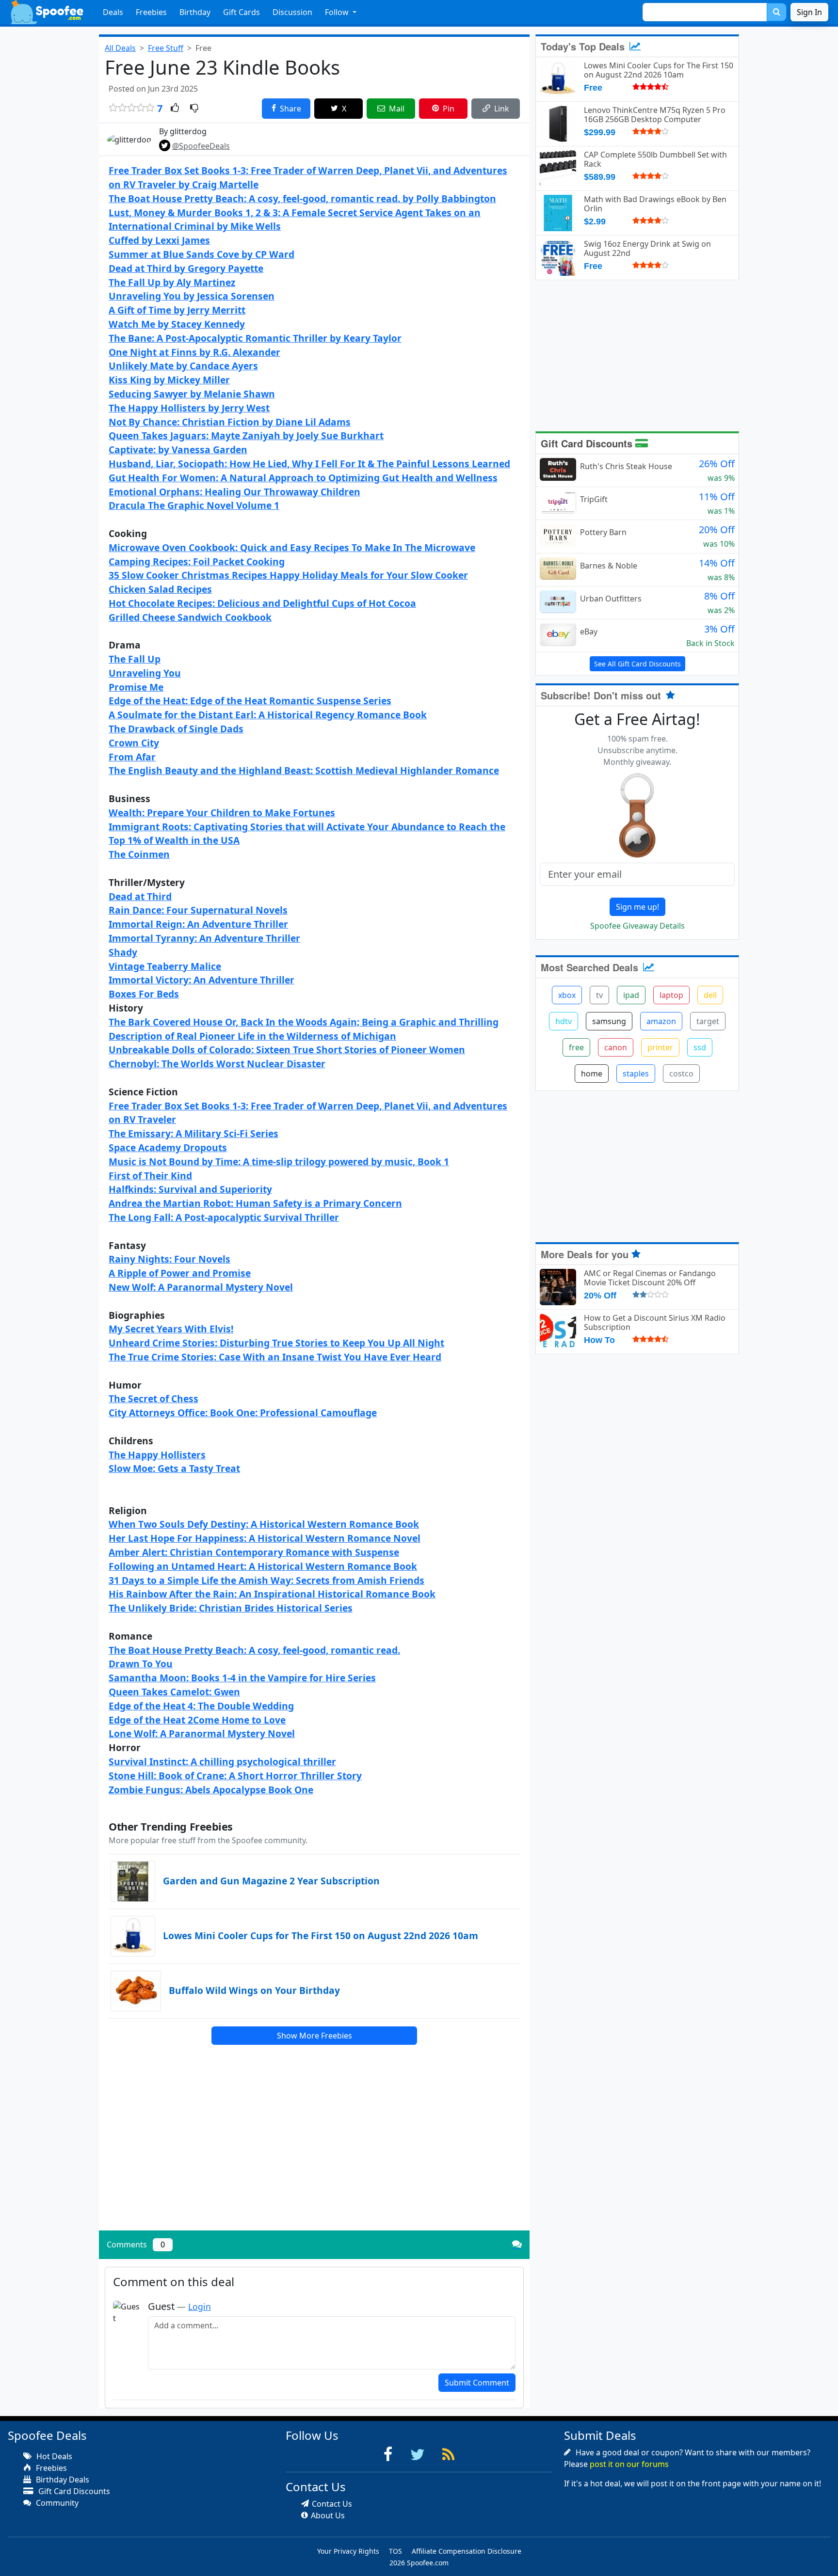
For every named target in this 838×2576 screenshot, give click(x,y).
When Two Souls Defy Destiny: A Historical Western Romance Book (264, 1524)
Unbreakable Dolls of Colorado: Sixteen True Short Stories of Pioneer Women (287, 1050)
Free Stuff (166, 48)
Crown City (134, 743)
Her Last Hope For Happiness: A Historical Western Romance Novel (265, 1538)
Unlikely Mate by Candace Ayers (183, 366)
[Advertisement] (314, 2155)
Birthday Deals (62, 2480)
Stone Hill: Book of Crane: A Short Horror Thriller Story (235, 1776)
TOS (395, 2551)
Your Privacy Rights (348, 2551)
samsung (609, 1021)
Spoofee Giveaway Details (637, 926)
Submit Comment (477, 2383)
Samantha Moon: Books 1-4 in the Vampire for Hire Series (242, 1678)
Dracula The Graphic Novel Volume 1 (194, 505)
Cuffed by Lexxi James (159, 240)
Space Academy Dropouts (168, 1147)
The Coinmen (139, 854)
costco (681, 1074)
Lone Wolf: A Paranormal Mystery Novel (202, 1733)
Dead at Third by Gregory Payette (186, 268)
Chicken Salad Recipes (160, 589)
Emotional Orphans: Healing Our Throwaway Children (234, 492)
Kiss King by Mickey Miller (169, 380)
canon (616, 1047)
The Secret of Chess (153, 1399)
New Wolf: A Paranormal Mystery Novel (201, 1287)
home (592, 1074)
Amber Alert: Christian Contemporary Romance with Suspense (254, 1552)
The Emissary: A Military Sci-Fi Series (193, 1133)
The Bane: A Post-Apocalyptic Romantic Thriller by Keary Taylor (255, 338)
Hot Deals (53, 2456)
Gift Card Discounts (588, 443)
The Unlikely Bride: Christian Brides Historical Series (231, 1608)
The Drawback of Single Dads (176, 729)
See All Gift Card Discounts (637, 664)
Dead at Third (140, 896)
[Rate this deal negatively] (194, 109)
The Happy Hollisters (157, 1455)
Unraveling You (145, 673)
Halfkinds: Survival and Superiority (190, 1189)
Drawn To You (141, 1664)
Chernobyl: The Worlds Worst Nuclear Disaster (217, 1064)
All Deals (120, 48)
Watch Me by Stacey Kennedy (177, 324)
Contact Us (332, 2504)
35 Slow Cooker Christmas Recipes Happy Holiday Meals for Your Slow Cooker (288, 575)
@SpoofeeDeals (201, 146)
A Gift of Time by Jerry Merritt (177, 310)
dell (710, 995)
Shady (123, 952)
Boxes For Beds (144, 994)
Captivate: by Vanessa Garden (178, 450)
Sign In (809, 12)
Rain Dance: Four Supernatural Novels (198, 910)
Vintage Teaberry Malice (165, 966)
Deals (113, 12)
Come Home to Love (239, 1720)
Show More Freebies (314, 2036)
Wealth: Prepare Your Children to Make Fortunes (222, 813)
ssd (700, 1047)
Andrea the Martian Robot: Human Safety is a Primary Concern (255, 1203)
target (708, 1021)
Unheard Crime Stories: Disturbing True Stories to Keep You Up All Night (276, 1343)
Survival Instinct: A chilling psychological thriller (222, 1762)
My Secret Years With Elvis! (171, 1329)
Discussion (292, 12)
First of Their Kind (150, 1176)
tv (599, 995)
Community (56, 2503)
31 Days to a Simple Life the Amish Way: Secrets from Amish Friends (266, 1580)
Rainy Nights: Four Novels (169, 1259)
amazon (661, 1021)
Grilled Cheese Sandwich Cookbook (190, 617)
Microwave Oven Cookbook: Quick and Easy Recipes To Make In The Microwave (292, 547)
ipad (631, 995)
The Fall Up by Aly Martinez (172, 282)
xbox (567, 995)
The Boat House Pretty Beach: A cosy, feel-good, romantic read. (254, 1650)
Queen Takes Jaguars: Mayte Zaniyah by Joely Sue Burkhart (246, 435)
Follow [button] (338, 12)
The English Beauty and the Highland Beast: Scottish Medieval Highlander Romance (304, 770)
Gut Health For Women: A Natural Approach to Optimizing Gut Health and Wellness (303, 478)
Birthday (195, 12)
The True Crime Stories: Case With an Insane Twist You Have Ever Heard (275, 1357)
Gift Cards (242, 12)
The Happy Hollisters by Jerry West (189, 408)
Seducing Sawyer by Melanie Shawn (192, 394)
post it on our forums (629, 2464)
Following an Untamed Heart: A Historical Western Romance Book (263, 1566)
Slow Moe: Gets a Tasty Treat (174, 1468)
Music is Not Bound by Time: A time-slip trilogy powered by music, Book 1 (279, 1162)
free (576, 1047)
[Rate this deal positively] (175, 109)
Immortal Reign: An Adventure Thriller (198, 924)
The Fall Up (135, 659)
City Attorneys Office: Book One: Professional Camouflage (243, 1413)
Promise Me (136, 687)
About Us (328, 2515)
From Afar (132, 757)
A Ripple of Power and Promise (180, 1273)
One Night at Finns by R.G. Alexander (194, 352)
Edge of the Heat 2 (151, 1720)
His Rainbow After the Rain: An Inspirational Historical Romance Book (272, 1594)
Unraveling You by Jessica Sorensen (192, 296)
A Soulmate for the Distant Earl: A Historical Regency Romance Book (268, 715)
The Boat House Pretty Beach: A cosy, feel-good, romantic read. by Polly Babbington (302, 198)
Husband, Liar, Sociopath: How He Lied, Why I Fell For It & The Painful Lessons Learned (309, 464)
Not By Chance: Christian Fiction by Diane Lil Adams (230, 422)
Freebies (151, 12)
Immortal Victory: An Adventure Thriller (201, 980)
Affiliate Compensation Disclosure (467, 2551)
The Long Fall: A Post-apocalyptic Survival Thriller (224, 1217)
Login (200, 2307)
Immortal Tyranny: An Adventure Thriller (204, 938)
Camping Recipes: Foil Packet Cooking (197, 561)
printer (660, 1047)
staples (636, 1074)
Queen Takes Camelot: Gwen (174, 1692)
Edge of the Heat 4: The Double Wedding (201, 1706)
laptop (671, 995)
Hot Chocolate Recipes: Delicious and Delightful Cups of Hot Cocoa (262, 603)
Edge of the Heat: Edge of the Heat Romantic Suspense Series (250, 701)
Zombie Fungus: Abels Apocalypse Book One (211, 1790)
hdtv (564, 1021)
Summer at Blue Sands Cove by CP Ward (201, 254)
